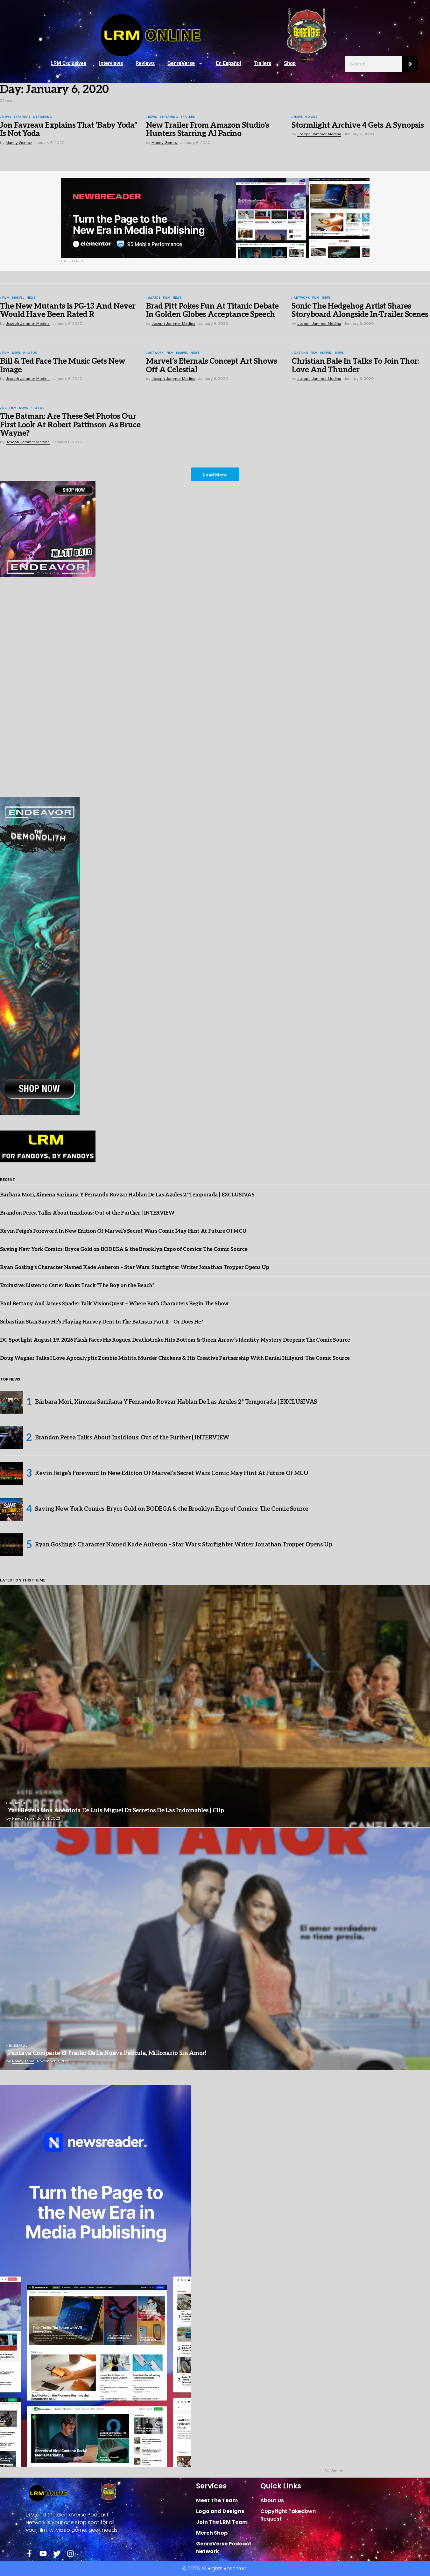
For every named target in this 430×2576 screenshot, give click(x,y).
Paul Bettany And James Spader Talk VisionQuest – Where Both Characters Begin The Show (114, 1304)
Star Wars (22, 117)
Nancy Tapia (23, 1818)
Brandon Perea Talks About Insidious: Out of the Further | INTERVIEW (87, 1213)
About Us (272, 2500)
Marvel (18, 298)
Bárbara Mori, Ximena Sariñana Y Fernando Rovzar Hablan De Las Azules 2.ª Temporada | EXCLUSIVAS (127, 1195)
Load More (215, 475)
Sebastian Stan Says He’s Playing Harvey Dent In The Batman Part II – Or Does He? (102, 1322)
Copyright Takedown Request (288, 2515)
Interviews (111, 63)
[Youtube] (43, 2554)
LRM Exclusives (68, 63)
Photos (30, 353)
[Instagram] (70, 2554)
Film (6, 298)
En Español (228, 63)
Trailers (262, 63)
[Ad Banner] (215, 218)
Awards (154, 298)
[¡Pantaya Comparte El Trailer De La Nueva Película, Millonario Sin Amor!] (215, 1949)
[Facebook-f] (29, 2554)
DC (4, 408)
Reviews (145, 63)
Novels (311, 117)
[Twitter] (57, 2554)
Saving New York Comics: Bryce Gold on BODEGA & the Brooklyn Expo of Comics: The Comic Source (124, 1249)
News (7, 117)
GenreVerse (181, 63)
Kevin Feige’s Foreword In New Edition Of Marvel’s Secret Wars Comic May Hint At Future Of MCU (123, 1231)
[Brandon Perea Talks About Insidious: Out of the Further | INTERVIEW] (11, 1438)
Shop (290, 63)
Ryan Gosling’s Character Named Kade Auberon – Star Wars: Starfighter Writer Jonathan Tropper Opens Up (134, 1268)
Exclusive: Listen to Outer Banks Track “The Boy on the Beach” (77, 1286)
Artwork (302, 298)
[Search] (410, 64)
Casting (301, 353)
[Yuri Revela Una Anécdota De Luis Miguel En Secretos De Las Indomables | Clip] (215, 1706)
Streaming (42, 117)
